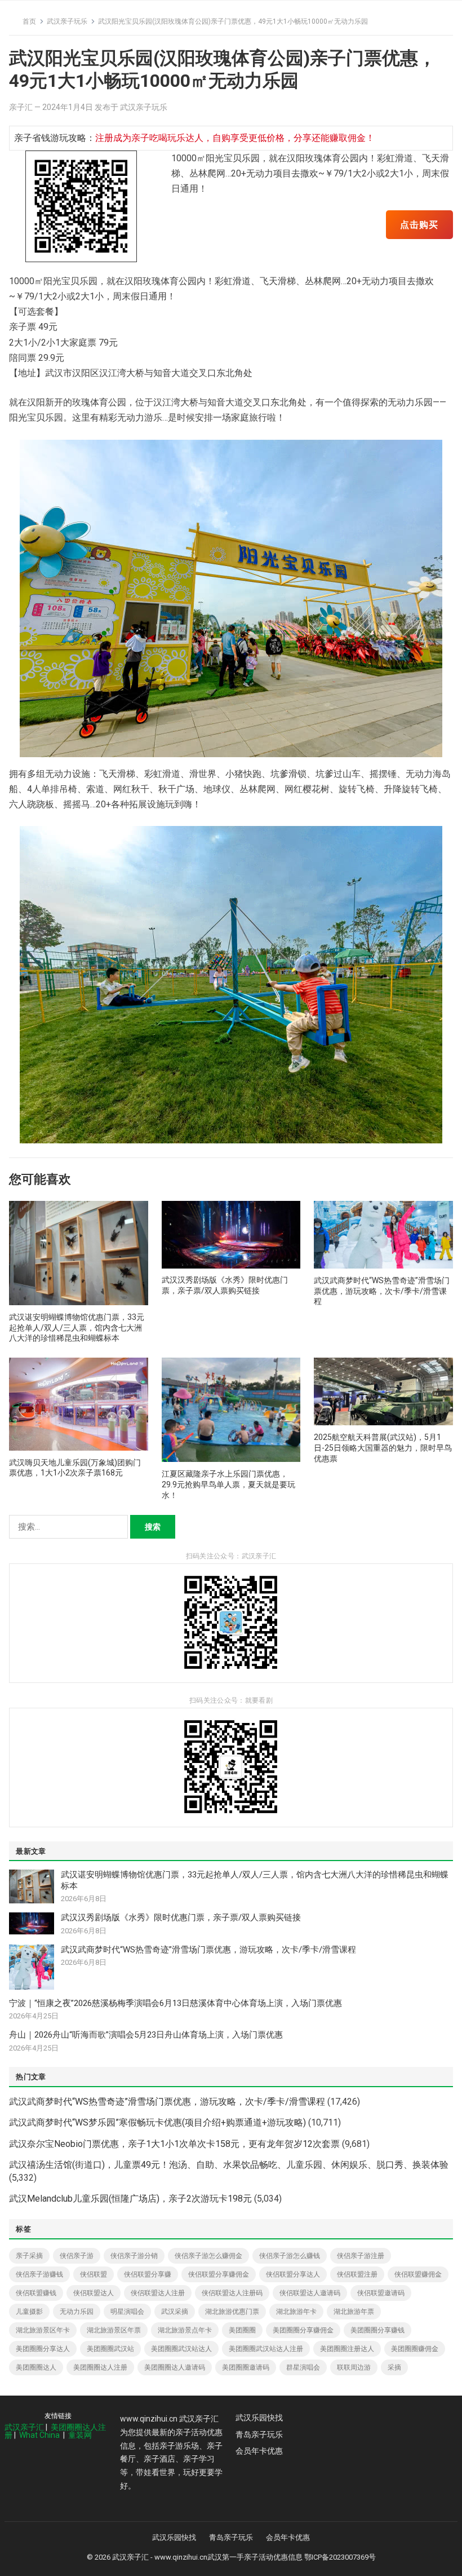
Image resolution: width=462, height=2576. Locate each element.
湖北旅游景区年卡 (43, 2330)
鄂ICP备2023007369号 (340, 2557)
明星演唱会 (127, 2312)
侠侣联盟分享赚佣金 (219, 2274)
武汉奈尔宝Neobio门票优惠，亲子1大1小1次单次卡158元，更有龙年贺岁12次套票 (174, 2144)
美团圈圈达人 (36, 2367)
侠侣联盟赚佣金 (418, 2274)
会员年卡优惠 (259, 2451)
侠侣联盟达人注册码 (232, 2293)
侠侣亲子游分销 (134, 2256)
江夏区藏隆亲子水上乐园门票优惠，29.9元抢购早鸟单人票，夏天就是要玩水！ (228, 1484)
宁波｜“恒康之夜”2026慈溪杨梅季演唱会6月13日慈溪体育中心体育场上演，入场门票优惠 (176, 2003)
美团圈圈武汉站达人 (181, 2349)
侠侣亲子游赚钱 (39, 2274)
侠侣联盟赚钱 (36, 2293)
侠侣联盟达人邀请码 (310, 2293)
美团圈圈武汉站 (110, 2349)
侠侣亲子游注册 (361, 2256)
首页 (29, 21)
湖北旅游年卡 (296, 2312)
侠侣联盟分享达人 (293, 2274)
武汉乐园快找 (259, 2418)
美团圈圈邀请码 (246, 2367)
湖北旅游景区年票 (114, 2330)
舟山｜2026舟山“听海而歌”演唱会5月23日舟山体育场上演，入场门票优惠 (146, 2035)
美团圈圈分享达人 (43, 2349)
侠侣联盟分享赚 (148, 2274)
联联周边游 (354, 2367)
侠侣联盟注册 (357, 2274)
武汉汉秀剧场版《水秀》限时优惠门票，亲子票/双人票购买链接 (181, 1917)
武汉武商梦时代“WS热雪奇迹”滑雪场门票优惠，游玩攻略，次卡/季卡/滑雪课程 (382, 1291)
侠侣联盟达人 (94, 2293)
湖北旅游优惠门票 (232, 2312)
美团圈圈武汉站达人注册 (266, 2349)
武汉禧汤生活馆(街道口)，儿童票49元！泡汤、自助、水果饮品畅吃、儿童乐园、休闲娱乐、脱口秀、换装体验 (229, 2165)
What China (39, 2435)
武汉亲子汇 (24, 2427)
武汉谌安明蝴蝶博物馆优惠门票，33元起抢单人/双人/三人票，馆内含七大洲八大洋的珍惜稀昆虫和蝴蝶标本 (77, 1328)
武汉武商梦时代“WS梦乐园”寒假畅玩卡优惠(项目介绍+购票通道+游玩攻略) (157, 2122)
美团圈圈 (242, 2330)
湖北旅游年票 (354, 2312)
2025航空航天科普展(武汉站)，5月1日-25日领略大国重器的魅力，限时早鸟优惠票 (383, 1448)
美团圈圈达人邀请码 (175, 2367)
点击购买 (419, 225)
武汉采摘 (175, 2312)
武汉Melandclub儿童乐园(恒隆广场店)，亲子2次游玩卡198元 (130, 2199)
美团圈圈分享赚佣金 (303, 2330)
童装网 (80, 2435)
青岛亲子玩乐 (259, 2434)
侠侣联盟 (94, 2274)
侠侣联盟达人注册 (158, 2293)
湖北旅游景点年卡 (185, 2330)
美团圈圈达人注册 (100, 2367)
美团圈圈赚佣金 (415, 2349)
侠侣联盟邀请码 (381, 2293)
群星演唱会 (303, 2367)
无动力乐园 (77, 2312)
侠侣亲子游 (77, 2256)
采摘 (394, 2367)
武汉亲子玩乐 (67, 21)
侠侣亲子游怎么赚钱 (290, 2256)
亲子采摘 (29, 2256)
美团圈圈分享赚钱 (377, 2330)
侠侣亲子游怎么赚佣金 (208, 2256)
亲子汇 (21, 107)
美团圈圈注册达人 (347, 2349)
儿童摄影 (29, 2312)
